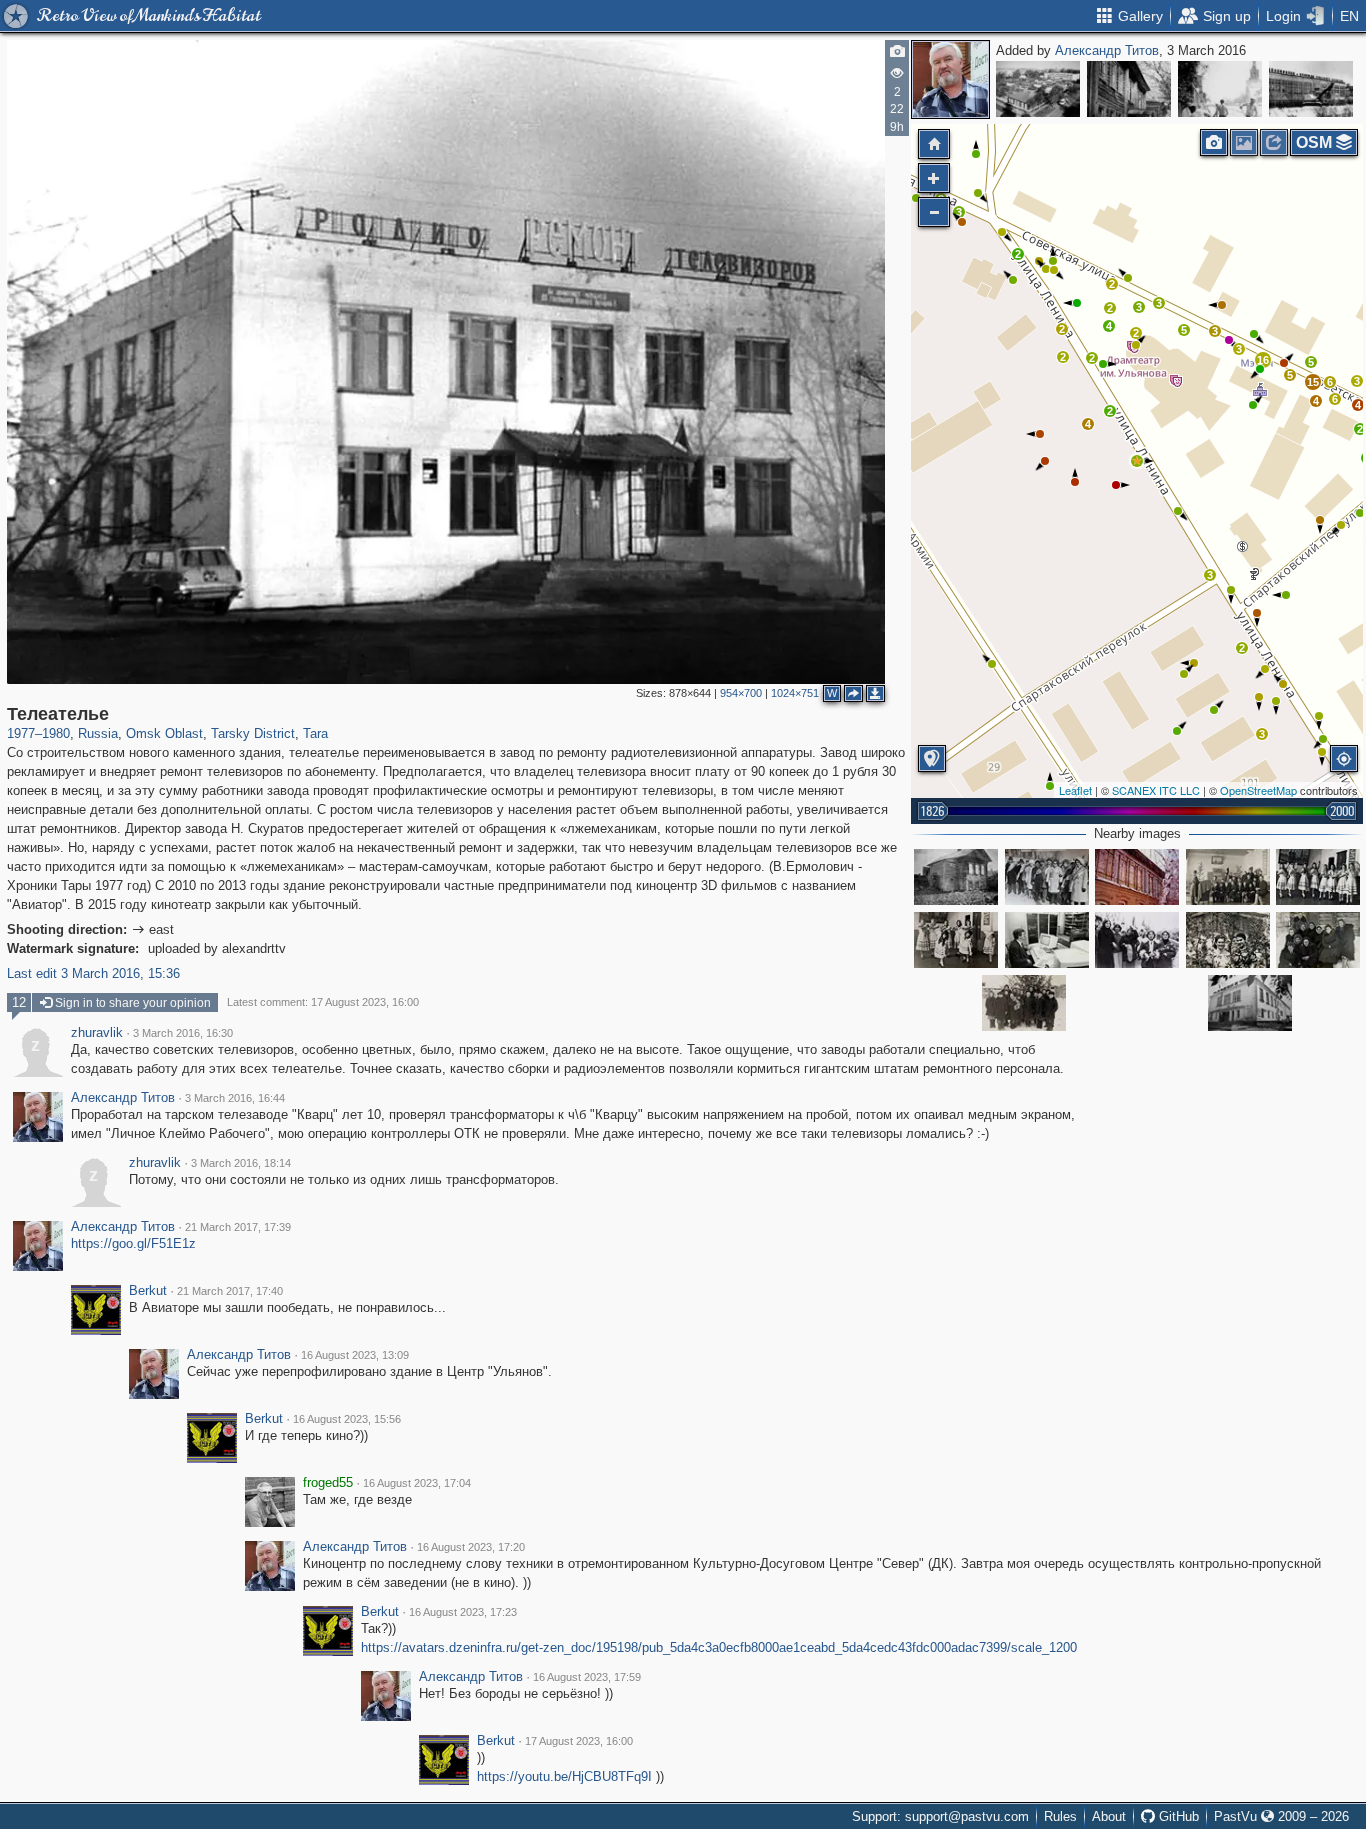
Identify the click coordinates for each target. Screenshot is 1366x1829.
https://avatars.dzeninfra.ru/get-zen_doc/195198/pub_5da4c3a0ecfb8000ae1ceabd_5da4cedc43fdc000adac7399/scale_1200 (719, 1647)
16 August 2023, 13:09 (355, 1355)
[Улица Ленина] (1137, 940)
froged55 (328, 1483)
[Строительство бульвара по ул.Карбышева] (1220, 89)
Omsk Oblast (164, 733)
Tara (315, 733)
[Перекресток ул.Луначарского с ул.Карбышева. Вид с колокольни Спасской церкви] (1038, 89)
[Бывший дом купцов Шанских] (1137, 877)
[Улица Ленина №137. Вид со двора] (956, 877)
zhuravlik (97, 1033)
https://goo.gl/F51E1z (133, 1243)
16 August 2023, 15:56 (347, 1419)
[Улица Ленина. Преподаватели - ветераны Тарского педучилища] (1047, 877)
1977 (21, 733)
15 (1313, 382)
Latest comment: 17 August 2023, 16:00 (323, 1002)
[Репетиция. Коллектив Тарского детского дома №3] (1318, 877)
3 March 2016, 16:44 (235, 1098)
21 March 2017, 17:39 (238, 1227)
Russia (98, 733)
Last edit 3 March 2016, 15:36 (93, 973)
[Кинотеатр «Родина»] (1250, 1003)
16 (1263, 360)
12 (19, 1002)
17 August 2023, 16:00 (579, 1741)
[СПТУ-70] (1311, 89)
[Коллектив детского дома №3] (1228, 877)
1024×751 (795, 693)
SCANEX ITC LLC (1156, 790)
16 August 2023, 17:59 (587, 1677)
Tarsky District (253, 733)
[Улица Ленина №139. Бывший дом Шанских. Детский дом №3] (1228, 940)
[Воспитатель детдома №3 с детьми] (1024, 1003)
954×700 (741, 693)
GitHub (1177, 1816)
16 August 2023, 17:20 (471, 1547)
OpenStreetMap (1258, 790)
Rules (1060, 1816)
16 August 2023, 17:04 (417, 1483)
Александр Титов (1107, 50)
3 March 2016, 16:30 (183, 1033)
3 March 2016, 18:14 (241, 1163)
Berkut (148, 1291)
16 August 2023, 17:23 (463, 1612)
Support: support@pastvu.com (940, 1816)
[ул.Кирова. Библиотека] (1129, 89)
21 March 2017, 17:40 (230, 1291)
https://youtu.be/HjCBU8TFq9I (564, 1776)
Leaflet (1075, 790)
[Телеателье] (1137, 461)
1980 (56, 733)
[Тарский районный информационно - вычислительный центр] (1047, 940)
